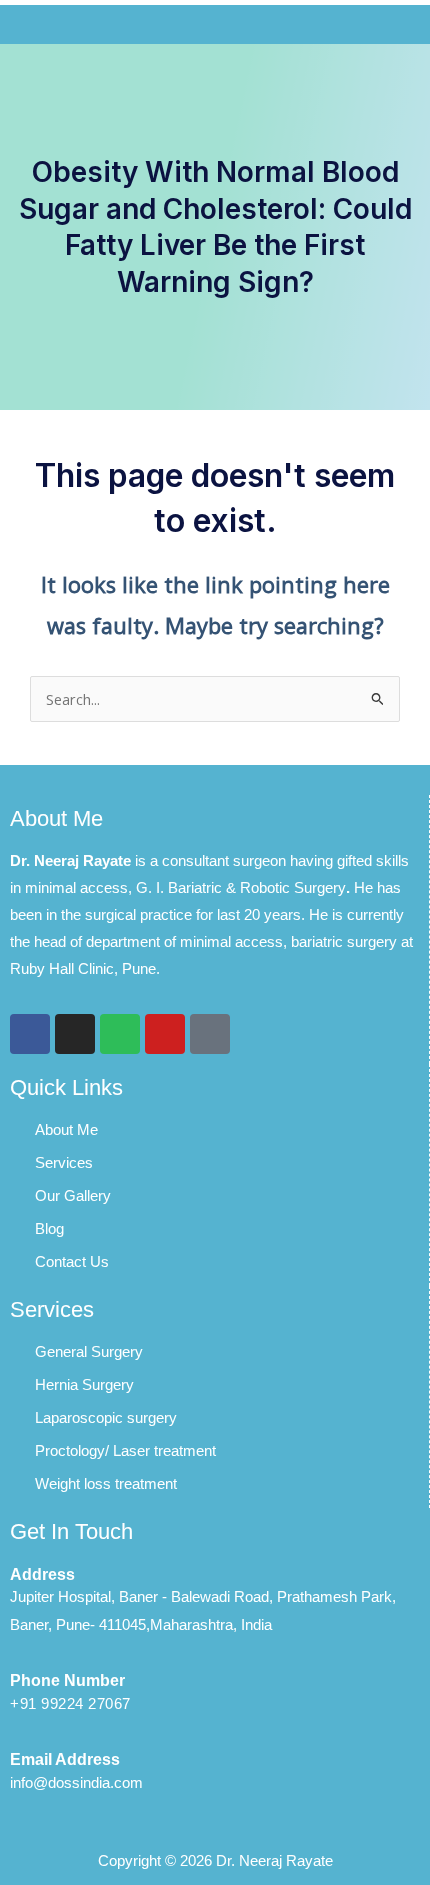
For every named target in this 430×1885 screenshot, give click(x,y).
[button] (215, 24)
